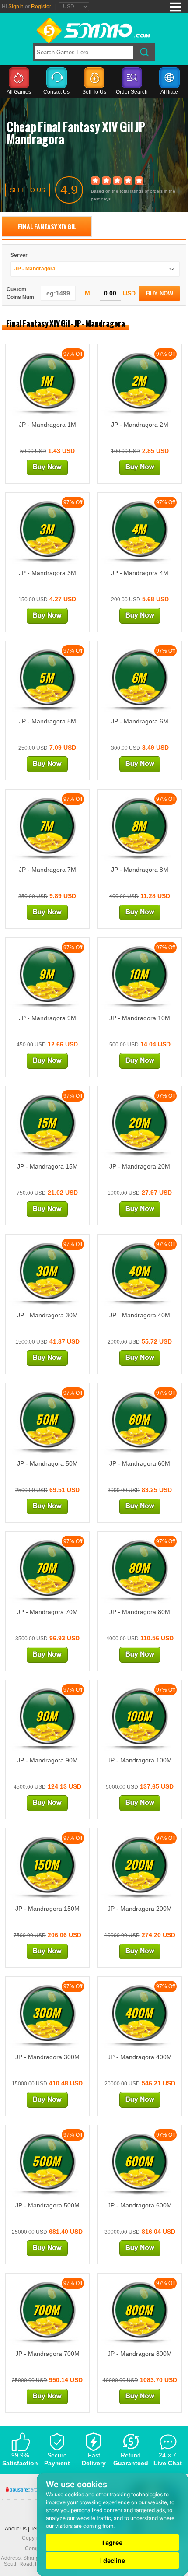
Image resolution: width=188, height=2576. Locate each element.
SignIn (16, 7)
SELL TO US (28, 190)
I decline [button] (113, 2560)
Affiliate (169, 92)
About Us (16, 2529)
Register (41, 7)
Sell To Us (94, 92)
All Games (19, 92)
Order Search (132, 92)
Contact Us (56, 92)
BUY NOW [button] (160, 293)
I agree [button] (112, 2543)
